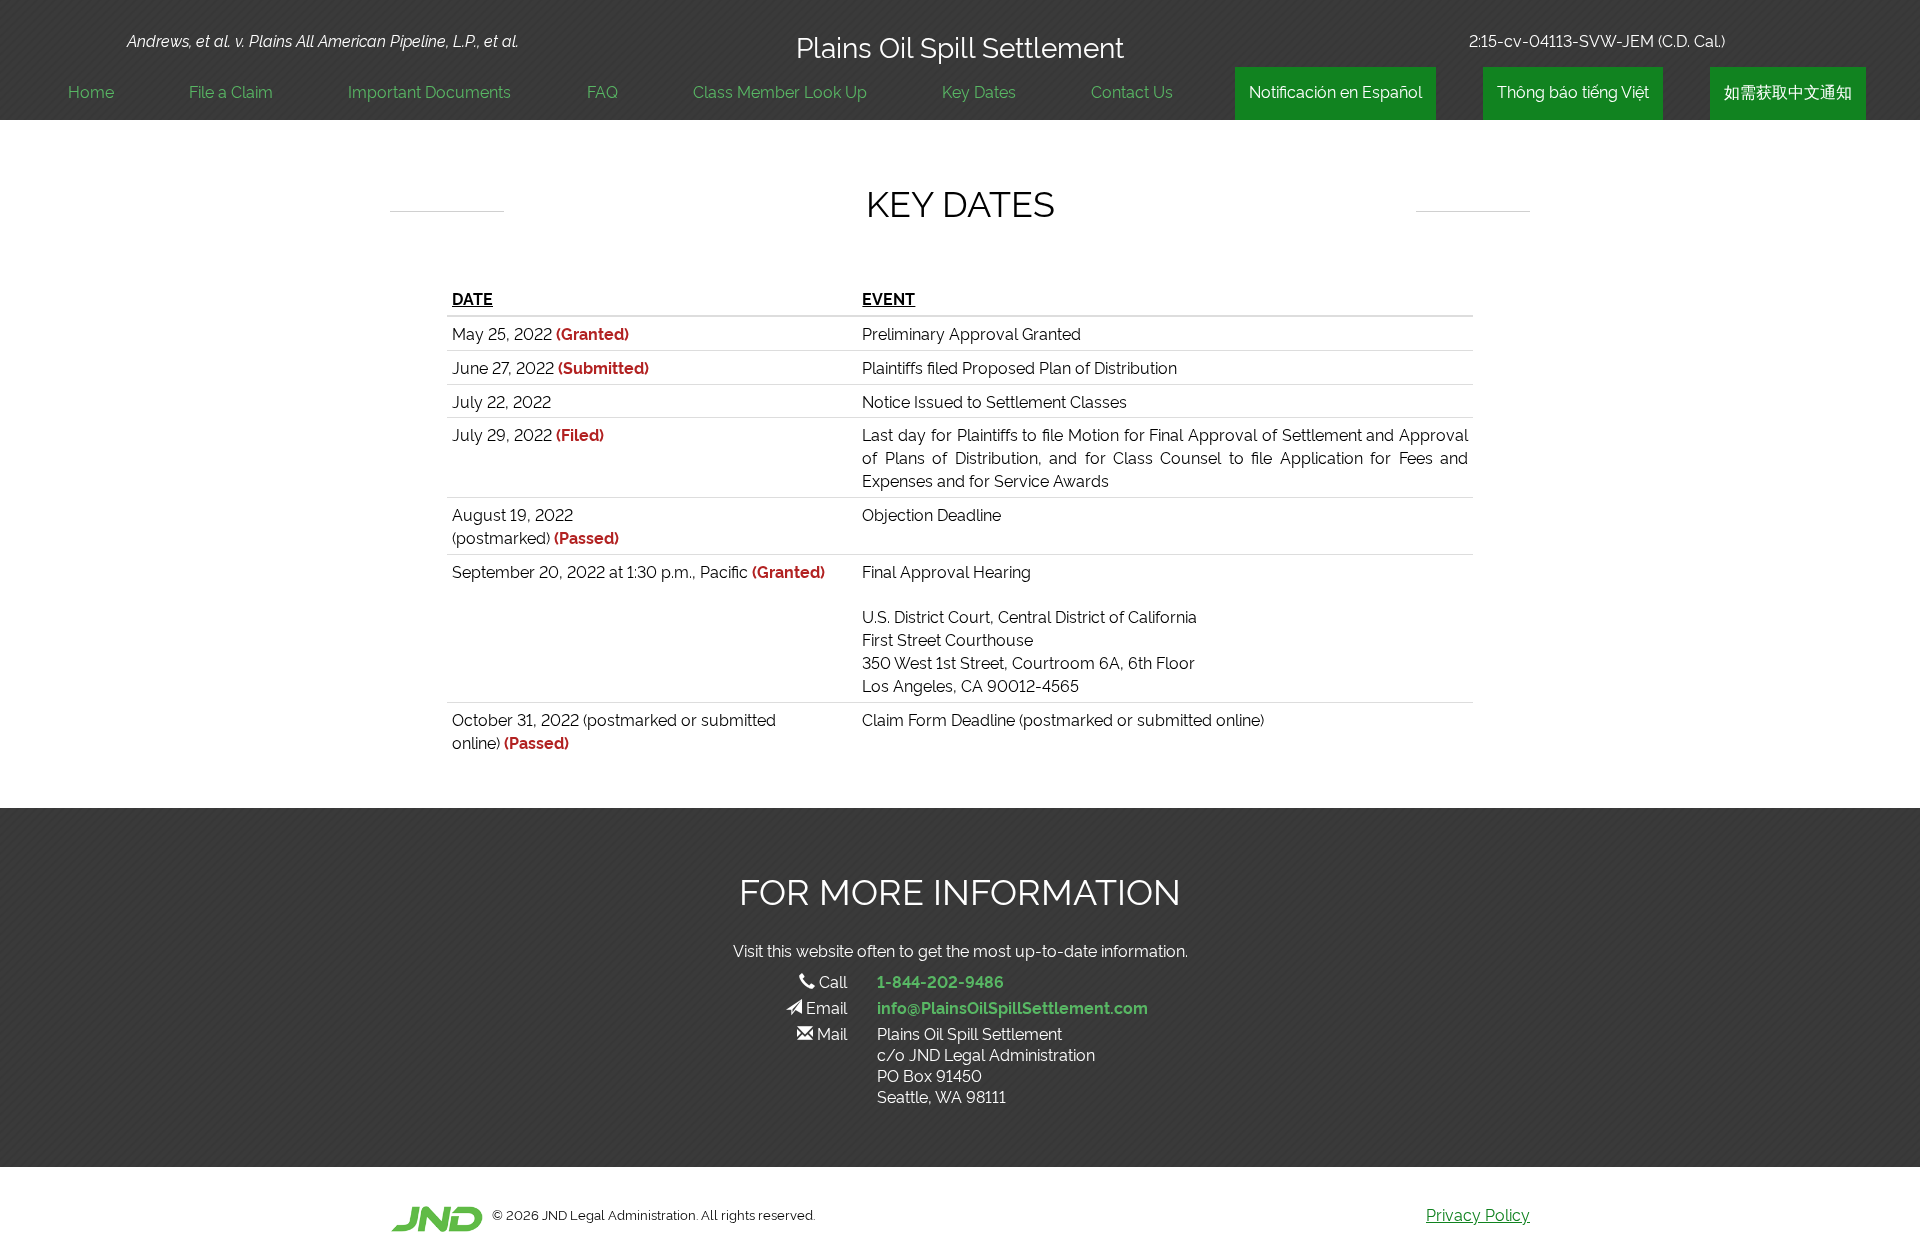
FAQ (602, 91)
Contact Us (1132, 91)
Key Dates (979, 91)
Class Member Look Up (780, 91)
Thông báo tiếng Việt (1573, 91)
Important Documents (429, 91)
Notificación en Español (1335, 91)
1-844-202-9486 (940, 981)
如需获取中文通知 (1788, 91)
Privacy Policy (1478, 1214)
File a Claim (231, 91)
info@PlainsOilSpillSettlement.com (1012, 1007)
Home (91, 91)
